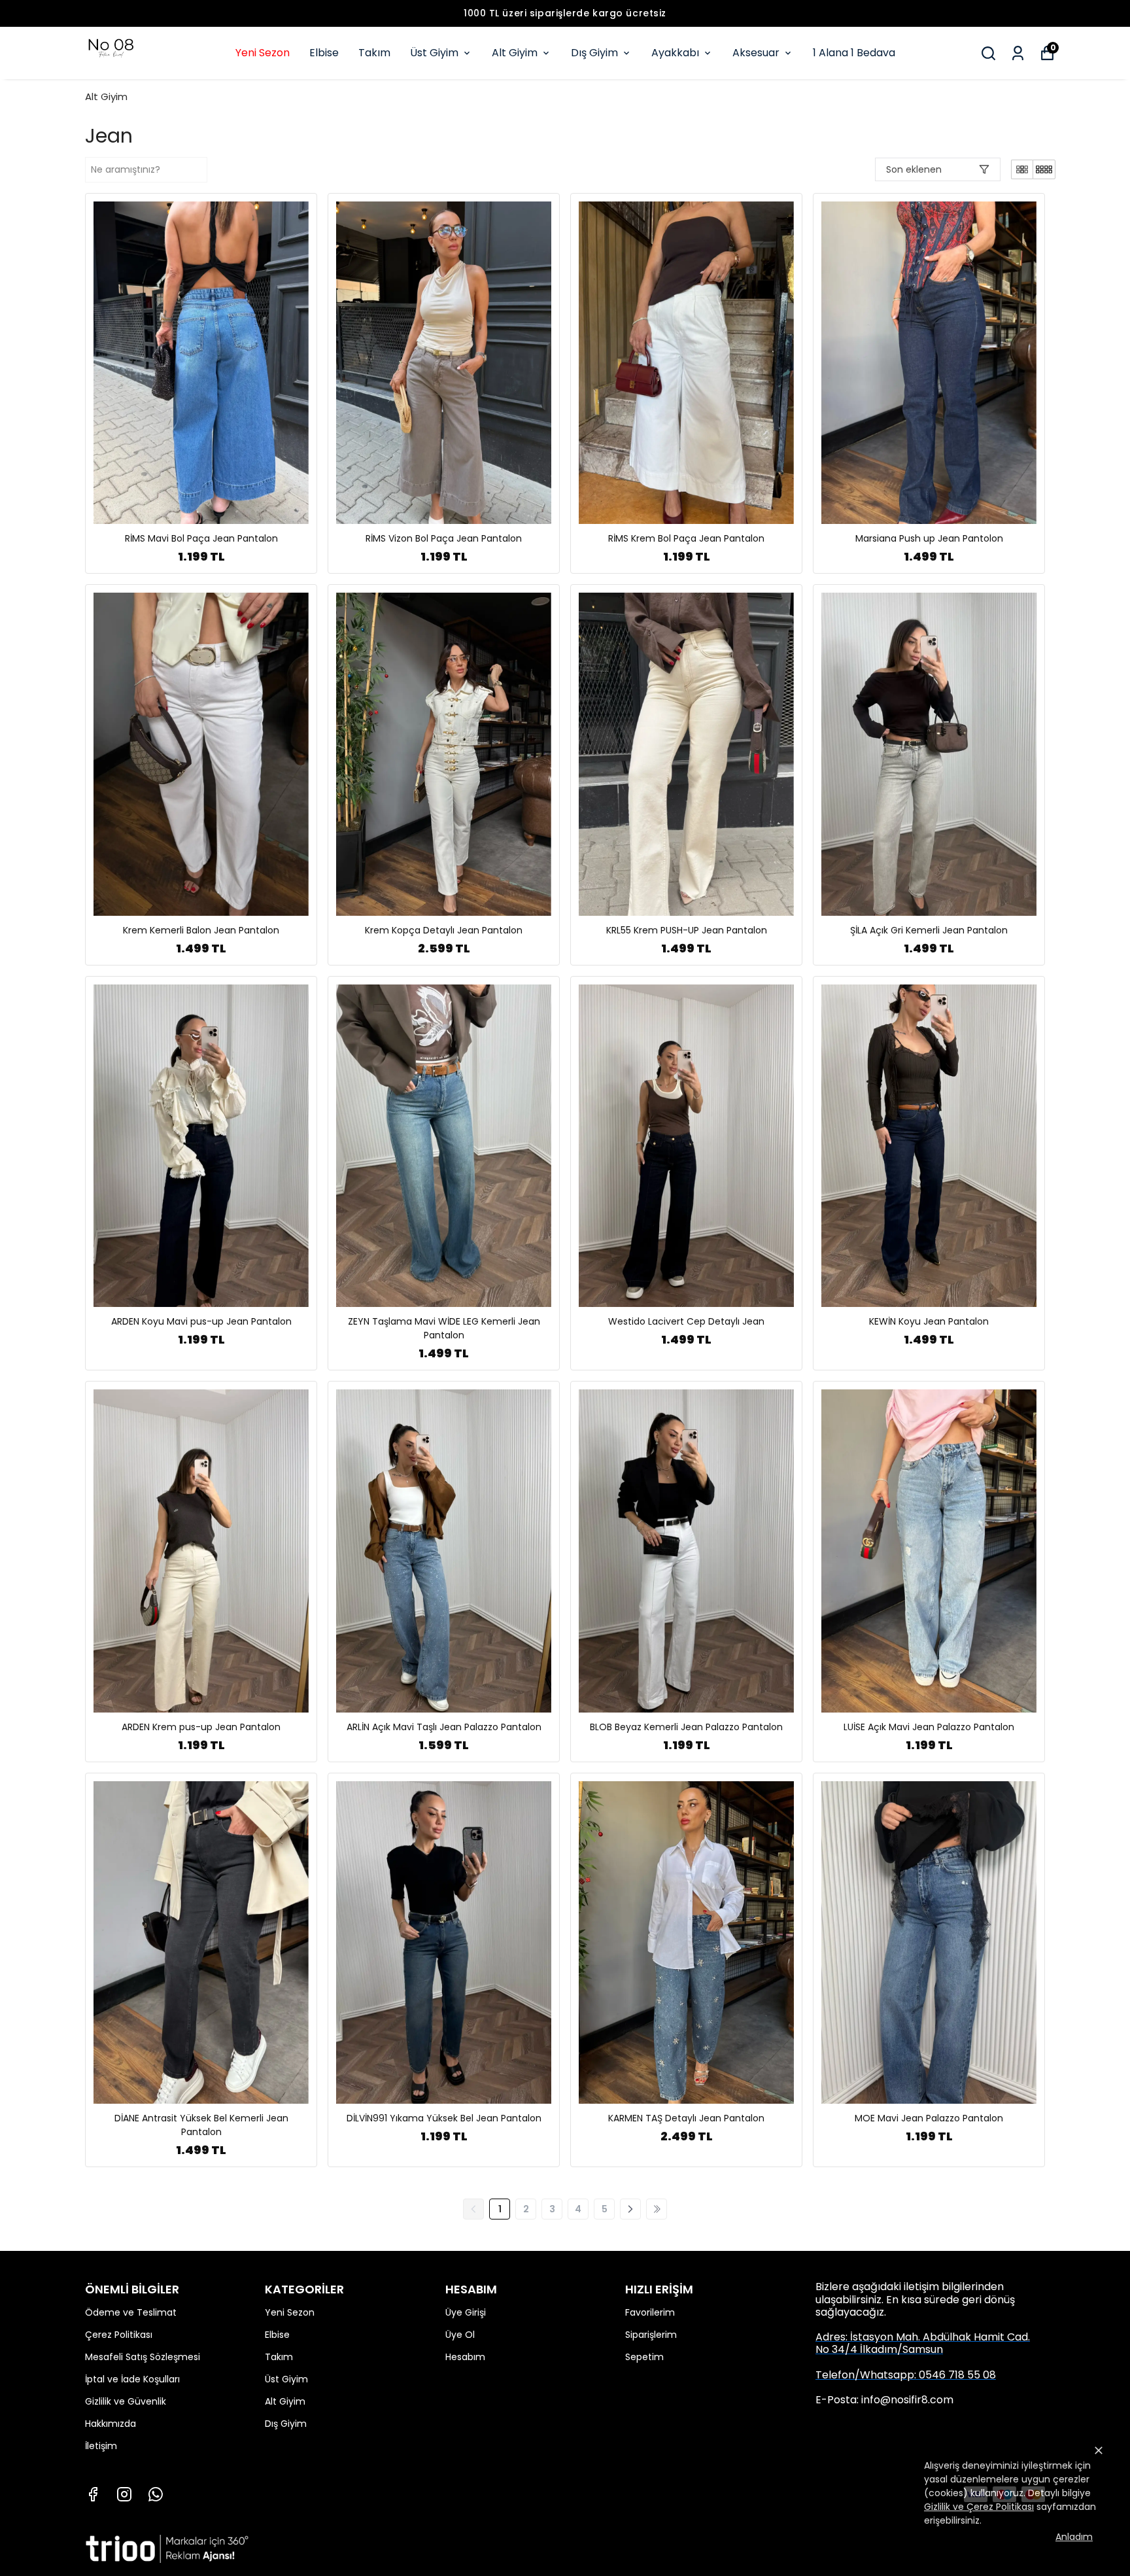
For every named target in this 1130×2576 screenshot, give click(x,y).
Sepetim (644, 2357)
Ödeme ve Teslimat (131, 2312)
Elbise (324, 53)
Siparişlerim (651, 2335)
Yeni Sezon (263, 53)
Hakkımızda (111, 2424)
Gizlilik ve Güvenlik (126, 2401)
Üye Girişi (466, 2312)
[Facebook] (93, 2494)
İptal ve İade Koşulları (132, 2379)
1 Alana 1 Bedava (854, 53)
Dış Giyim (594, 53)
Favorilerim (650, 2312)
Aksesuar (756, 53)
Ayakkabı (675, 53)
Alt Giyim (515, 53)
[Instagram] (124, 2494)
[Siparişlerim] (1018, 53)
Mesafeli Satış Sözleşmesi (143, 2357)
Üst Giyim (434, 53)
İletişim (101, 2446)
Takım (374, 53)
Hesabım (465, 2357)
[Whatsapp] (156, 2494)
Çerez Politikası (119, 2335)
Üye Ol (460, 2335)
